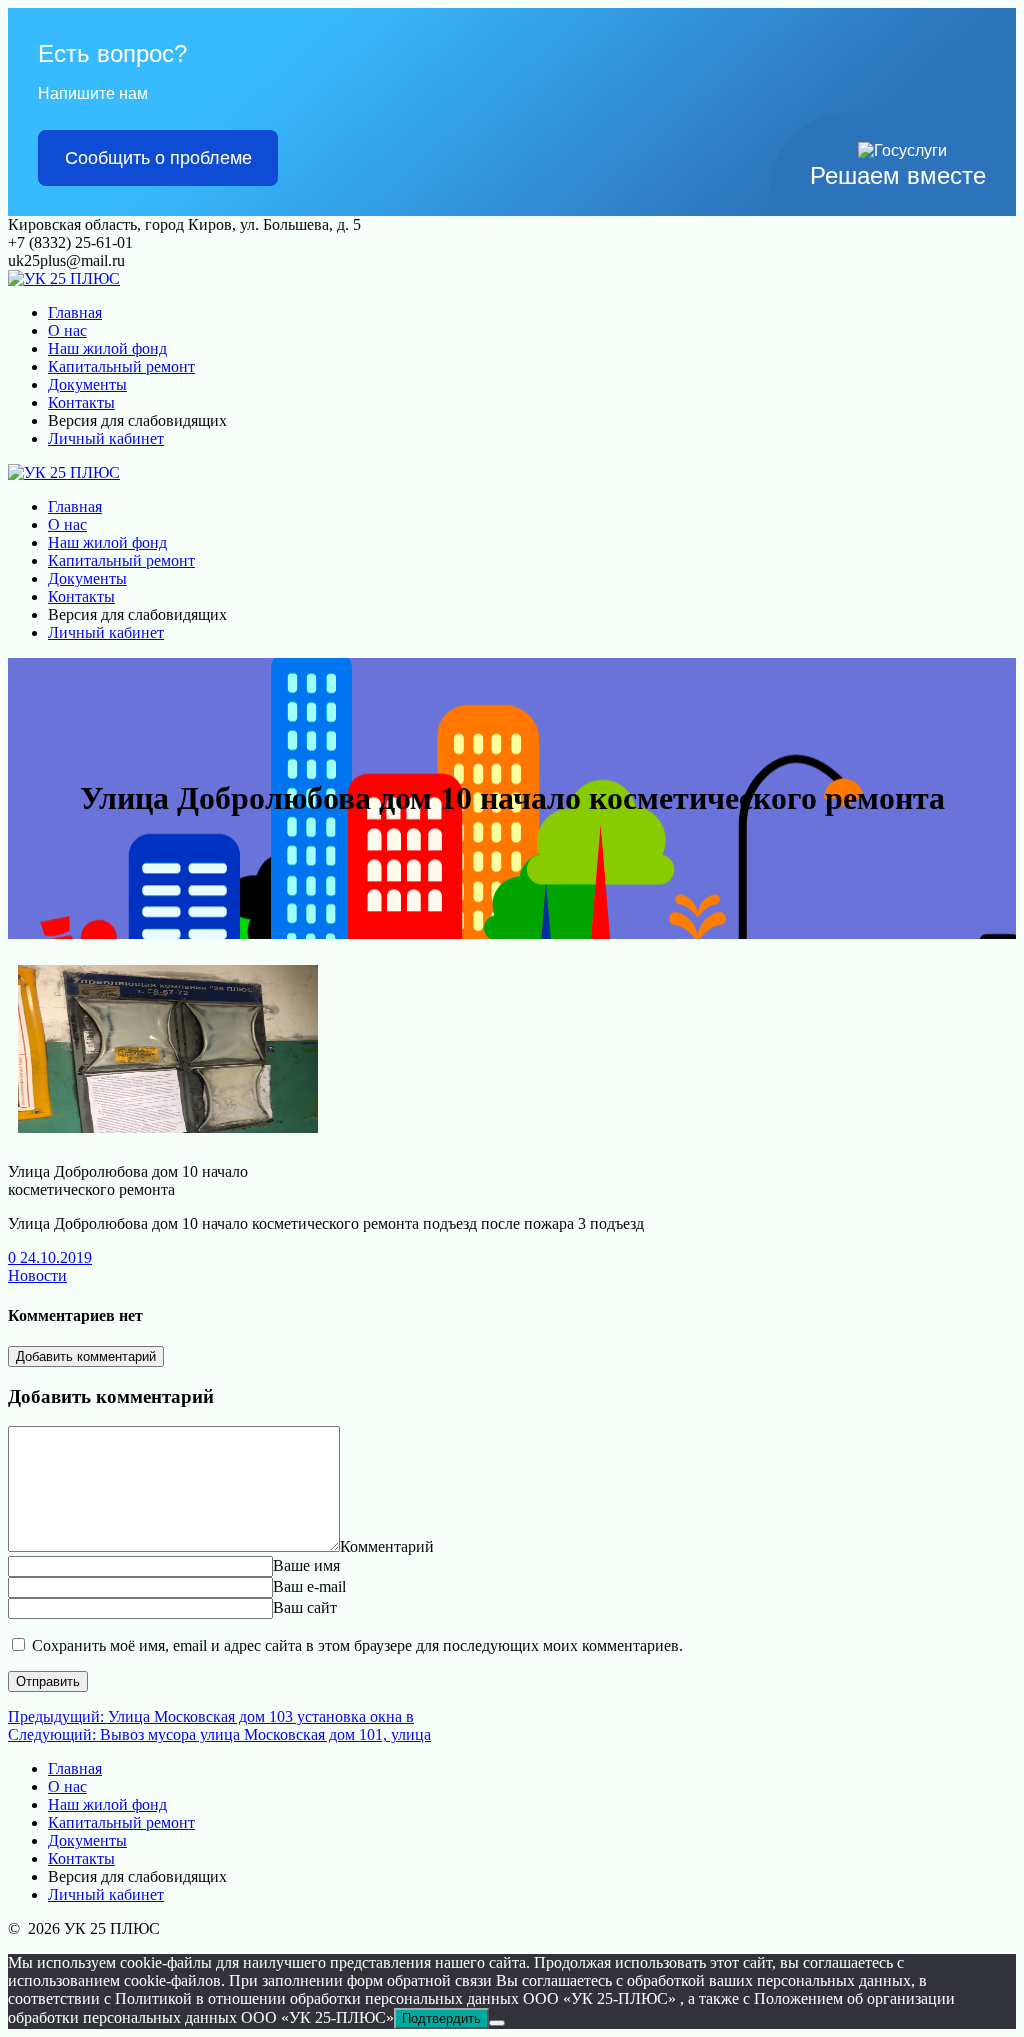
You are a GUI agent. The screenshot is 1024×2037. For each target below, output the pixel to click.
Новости (37, 1275)
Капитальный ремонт (121, 366)
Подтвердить (441, 2018)
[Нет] (497, 2023)
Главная (75, 312)
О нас (67, 330)
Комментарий (387, 1546)
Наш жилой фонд (107, 348)
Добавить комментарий (86, 1356)
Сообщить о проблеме (158, 158)
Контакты (81, 402)
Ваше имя (306, 1565)
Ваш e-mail (309, 1586)
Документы (87, 384)
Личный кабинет (106, 438)
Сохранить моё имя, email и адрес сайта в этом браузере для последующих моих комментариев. (357, 1645)
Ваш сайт (305, 1607)
